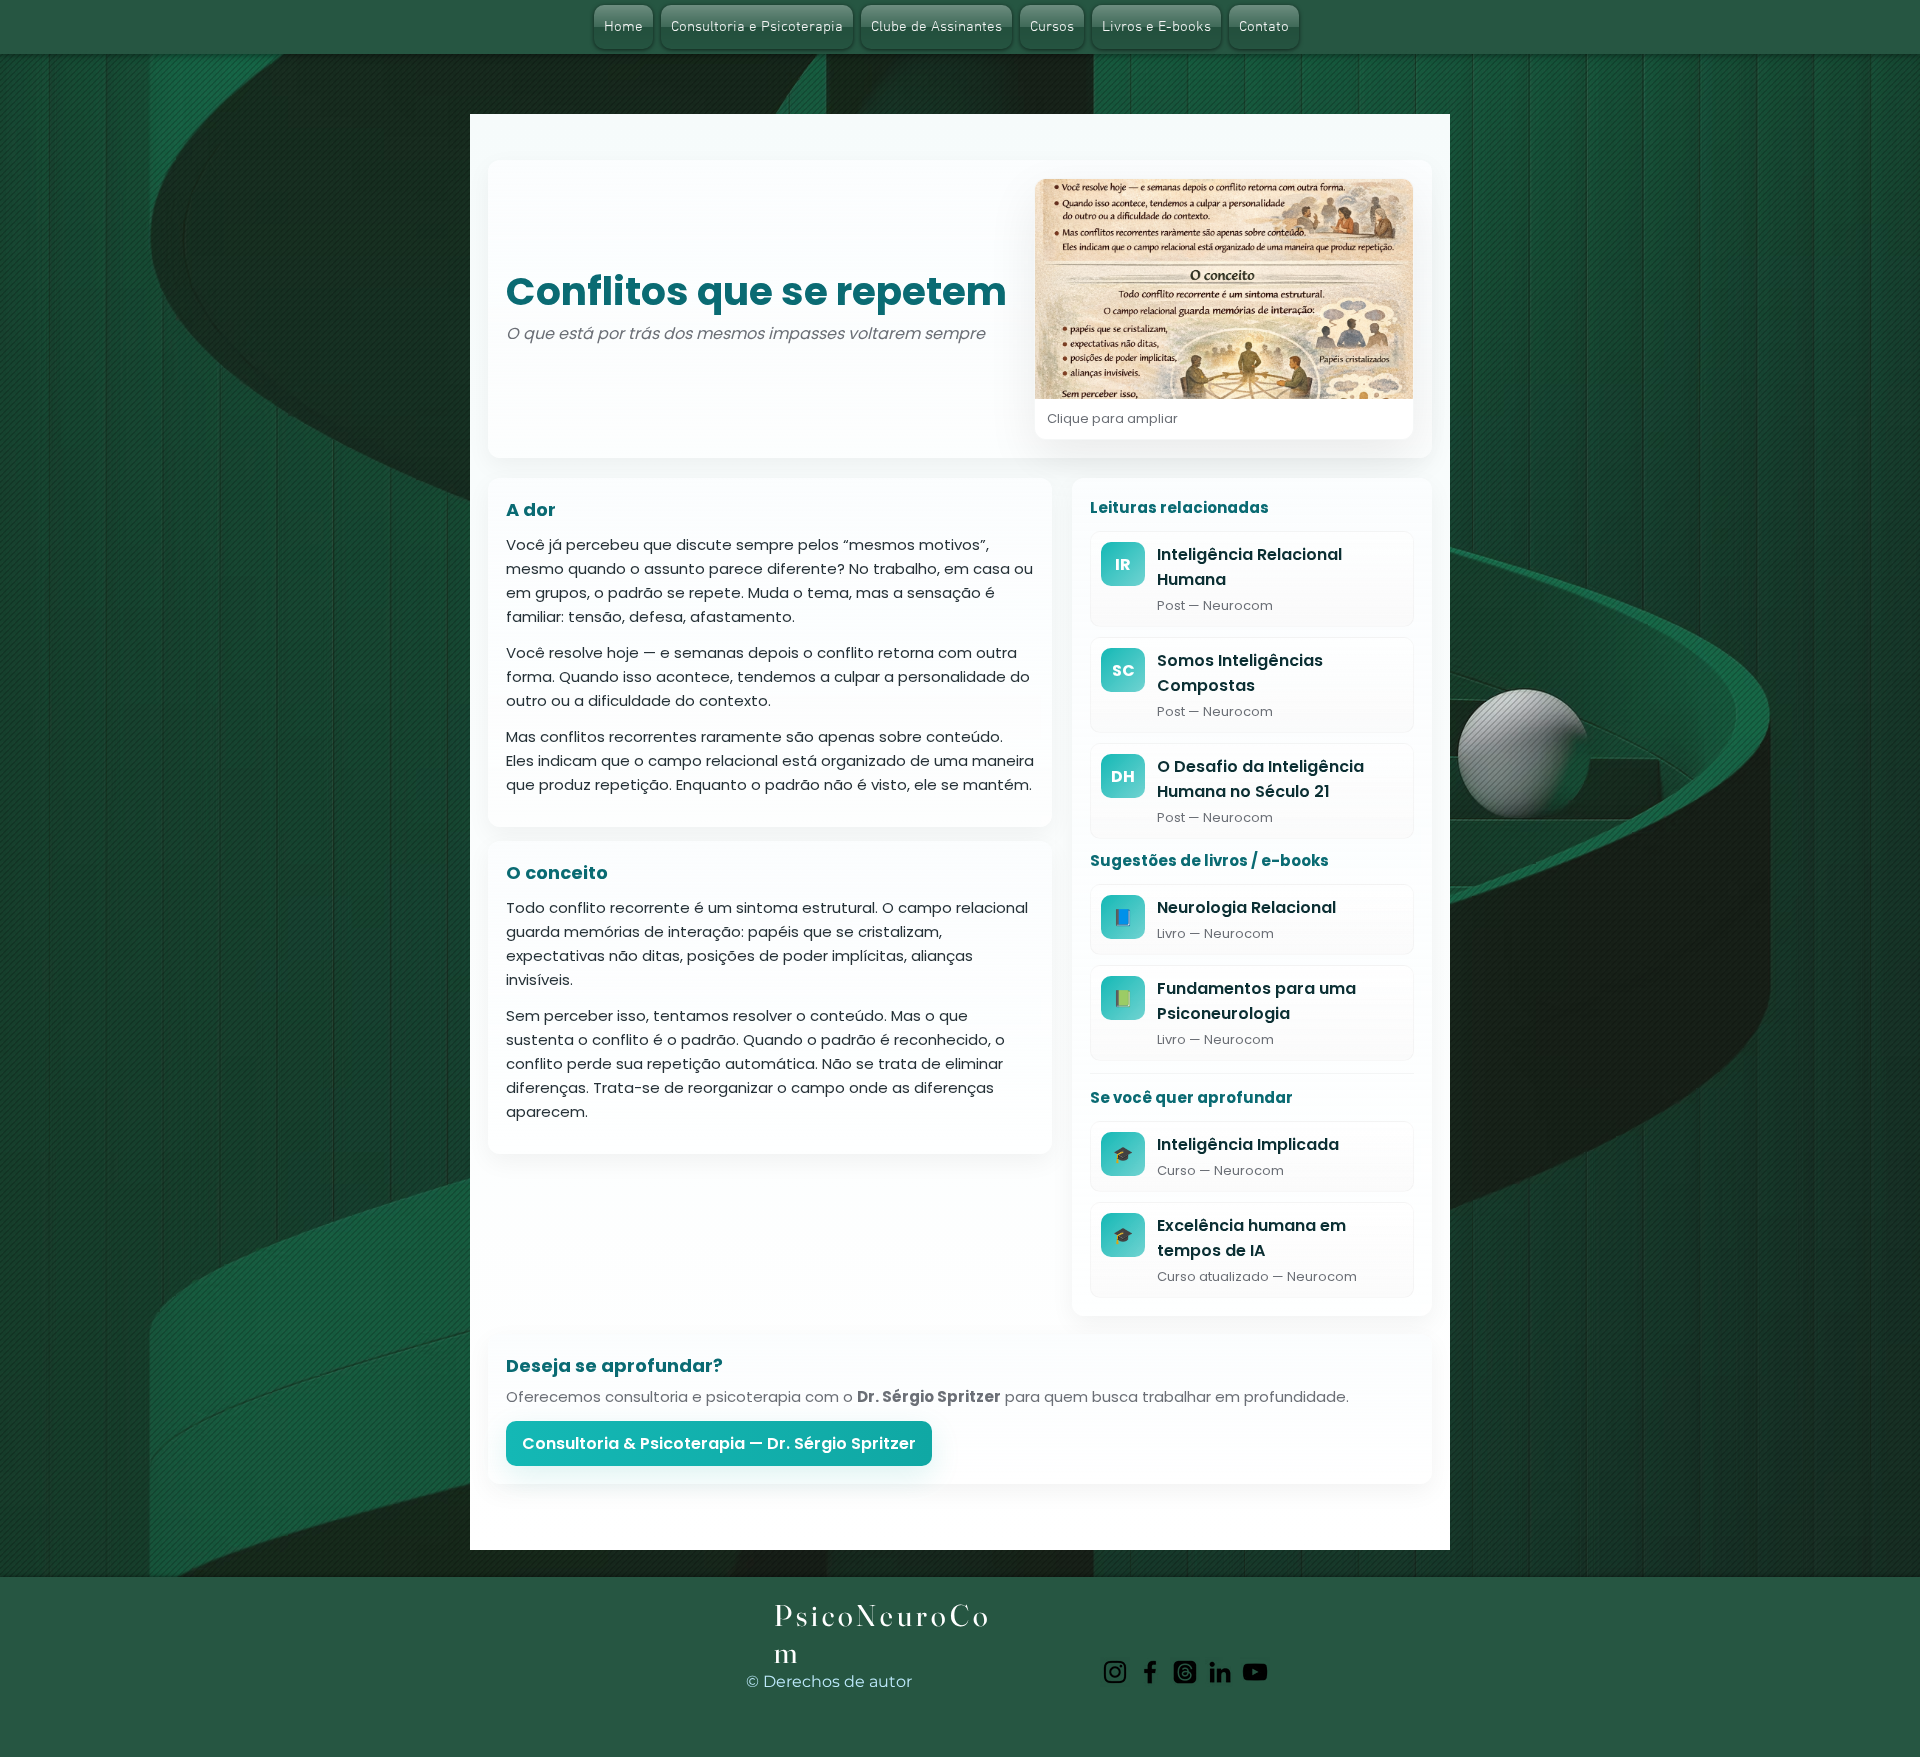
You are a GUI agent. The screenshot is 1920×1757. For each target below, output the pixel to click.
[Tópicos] (1185, 1672)
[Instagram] (1115, 1672)
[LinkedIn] (1220, 1672)
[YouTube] (1255, 1672)
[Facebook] (1150, 1672)
